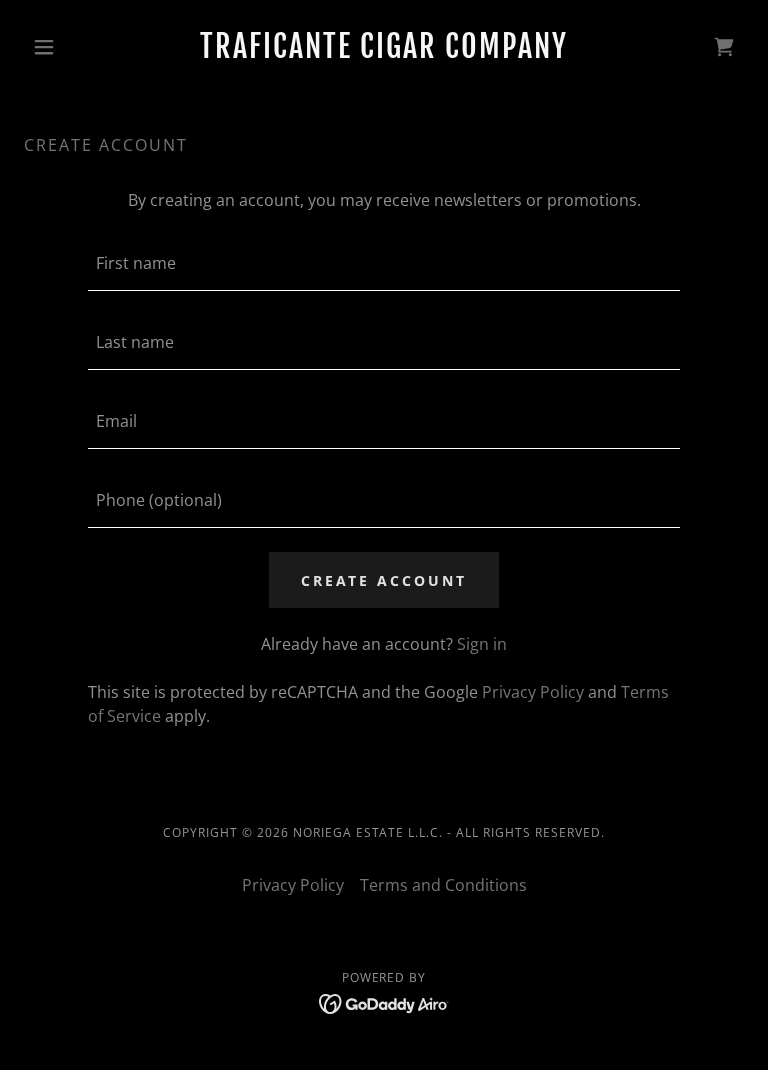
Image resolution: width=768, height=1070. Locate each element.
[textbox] (384, 263)
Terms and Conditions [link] (443, 885)
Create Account (384, 580)
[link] (384, 52)
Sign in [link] (482, 644)
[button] (78, 47)
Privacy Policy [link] (533, 692)
